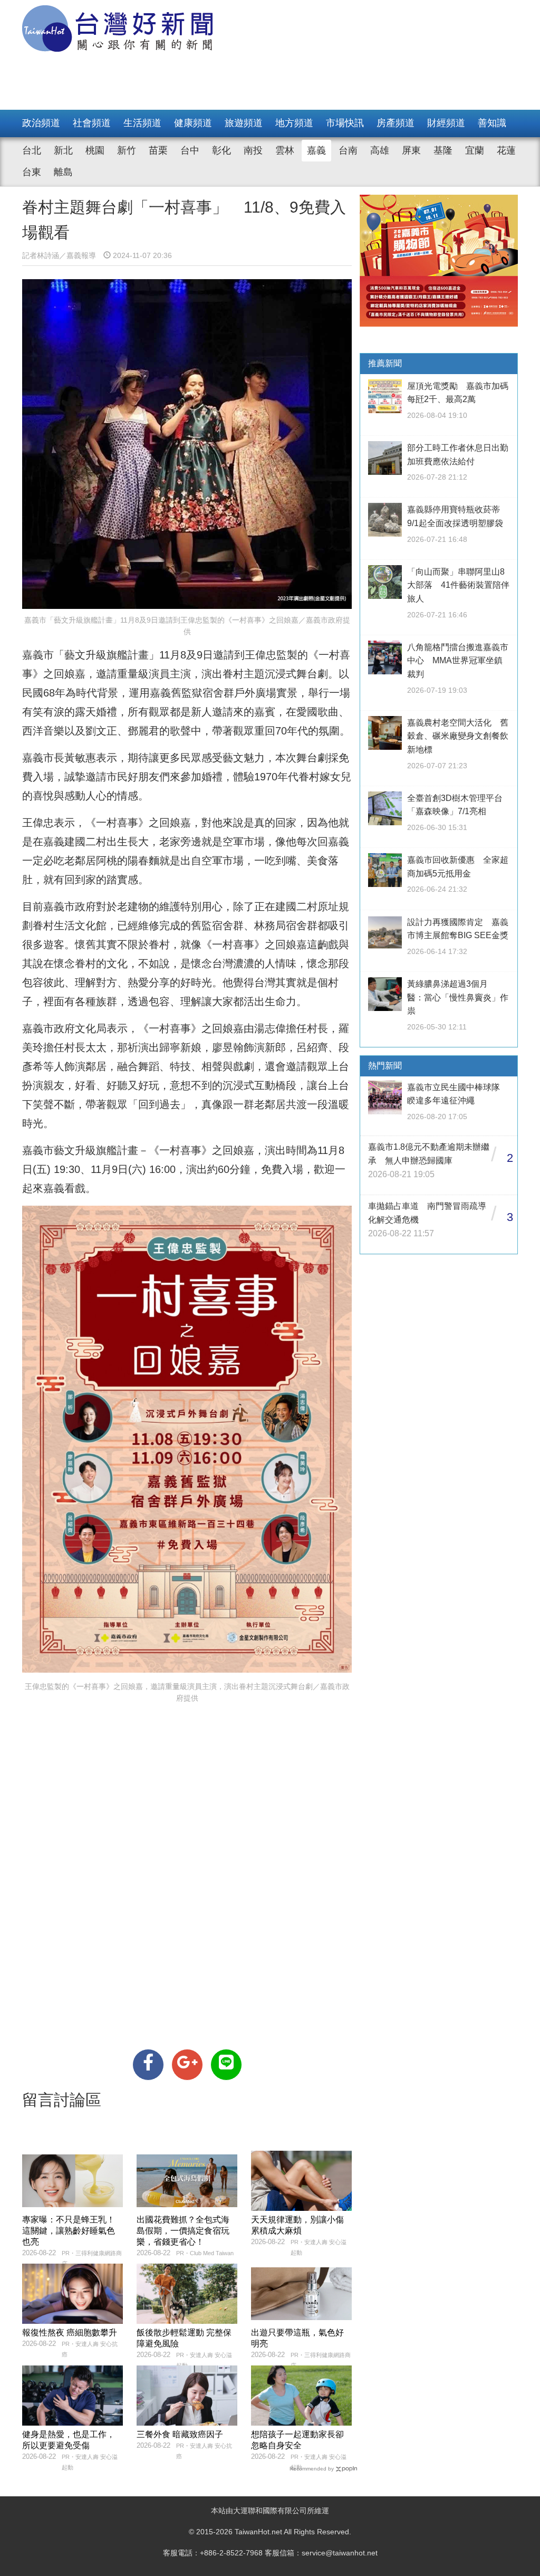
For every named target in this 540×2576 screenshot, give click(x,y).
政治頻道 (41, 123)
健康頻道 (193, 123)
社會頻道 (92, 123)
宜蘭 (475, 150)
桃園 (95, 150)
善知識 (492, 123)
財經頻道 (446, 123)
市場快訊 (345, 123)
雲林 (285, 150)
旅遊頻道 (244, 123)
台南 (348, 150)
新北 (63, 150)
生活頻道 (142, 123)
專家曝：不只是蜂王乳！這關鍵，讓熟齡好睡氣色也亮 (69, 2231)
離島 (63, 172)
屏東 (411, 150)
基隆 (443, 150)
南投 (253, 150)
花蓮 (506, 150)
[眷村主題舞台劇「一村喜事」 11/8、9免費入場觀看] (148, 2065)
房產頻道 (396, 123)
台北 (32, 150)
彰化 (221, 150)
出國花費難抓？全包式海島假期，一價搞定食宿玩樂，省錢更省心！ (183, 2231)
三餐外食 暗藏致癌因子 (180, 2434)
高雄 (380, 150)
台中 (190, 150)
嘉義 (316, 150)
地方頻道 (294, 123)
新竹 (127, 150)
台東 (32, 172)
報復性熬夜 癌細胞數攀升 (70, 2332)
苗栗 (158, 150)
